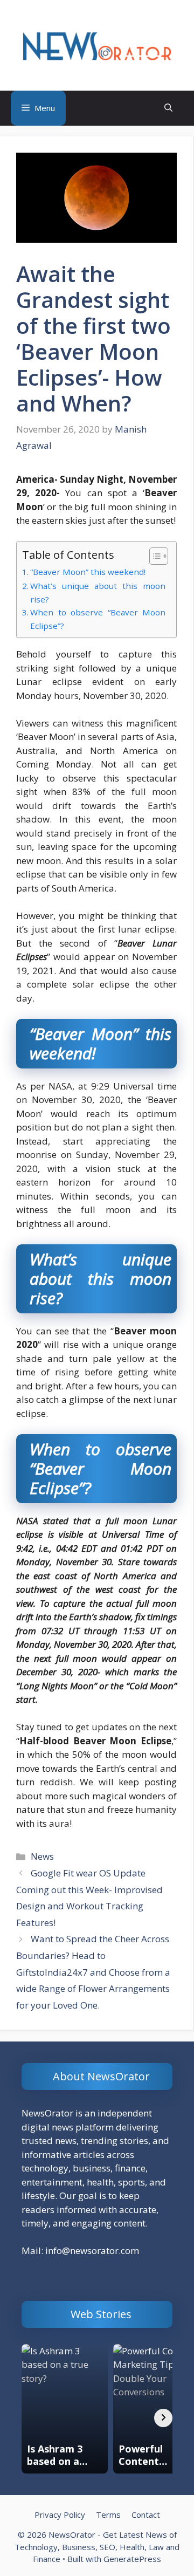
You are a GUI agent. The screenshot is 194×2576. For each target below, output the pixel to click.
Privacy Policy (60, 2515)
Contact (146, 2515)
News (42, 1856)
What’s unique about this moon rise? (98, 592)
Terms (108, 2515)
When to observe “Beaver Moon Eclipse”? (98, 619)
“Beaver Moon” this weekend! (88, 572)
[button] (168, 108)
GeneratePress (132, 2559)
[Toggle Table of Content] (153, 556)
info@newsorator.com (92, 2250)
